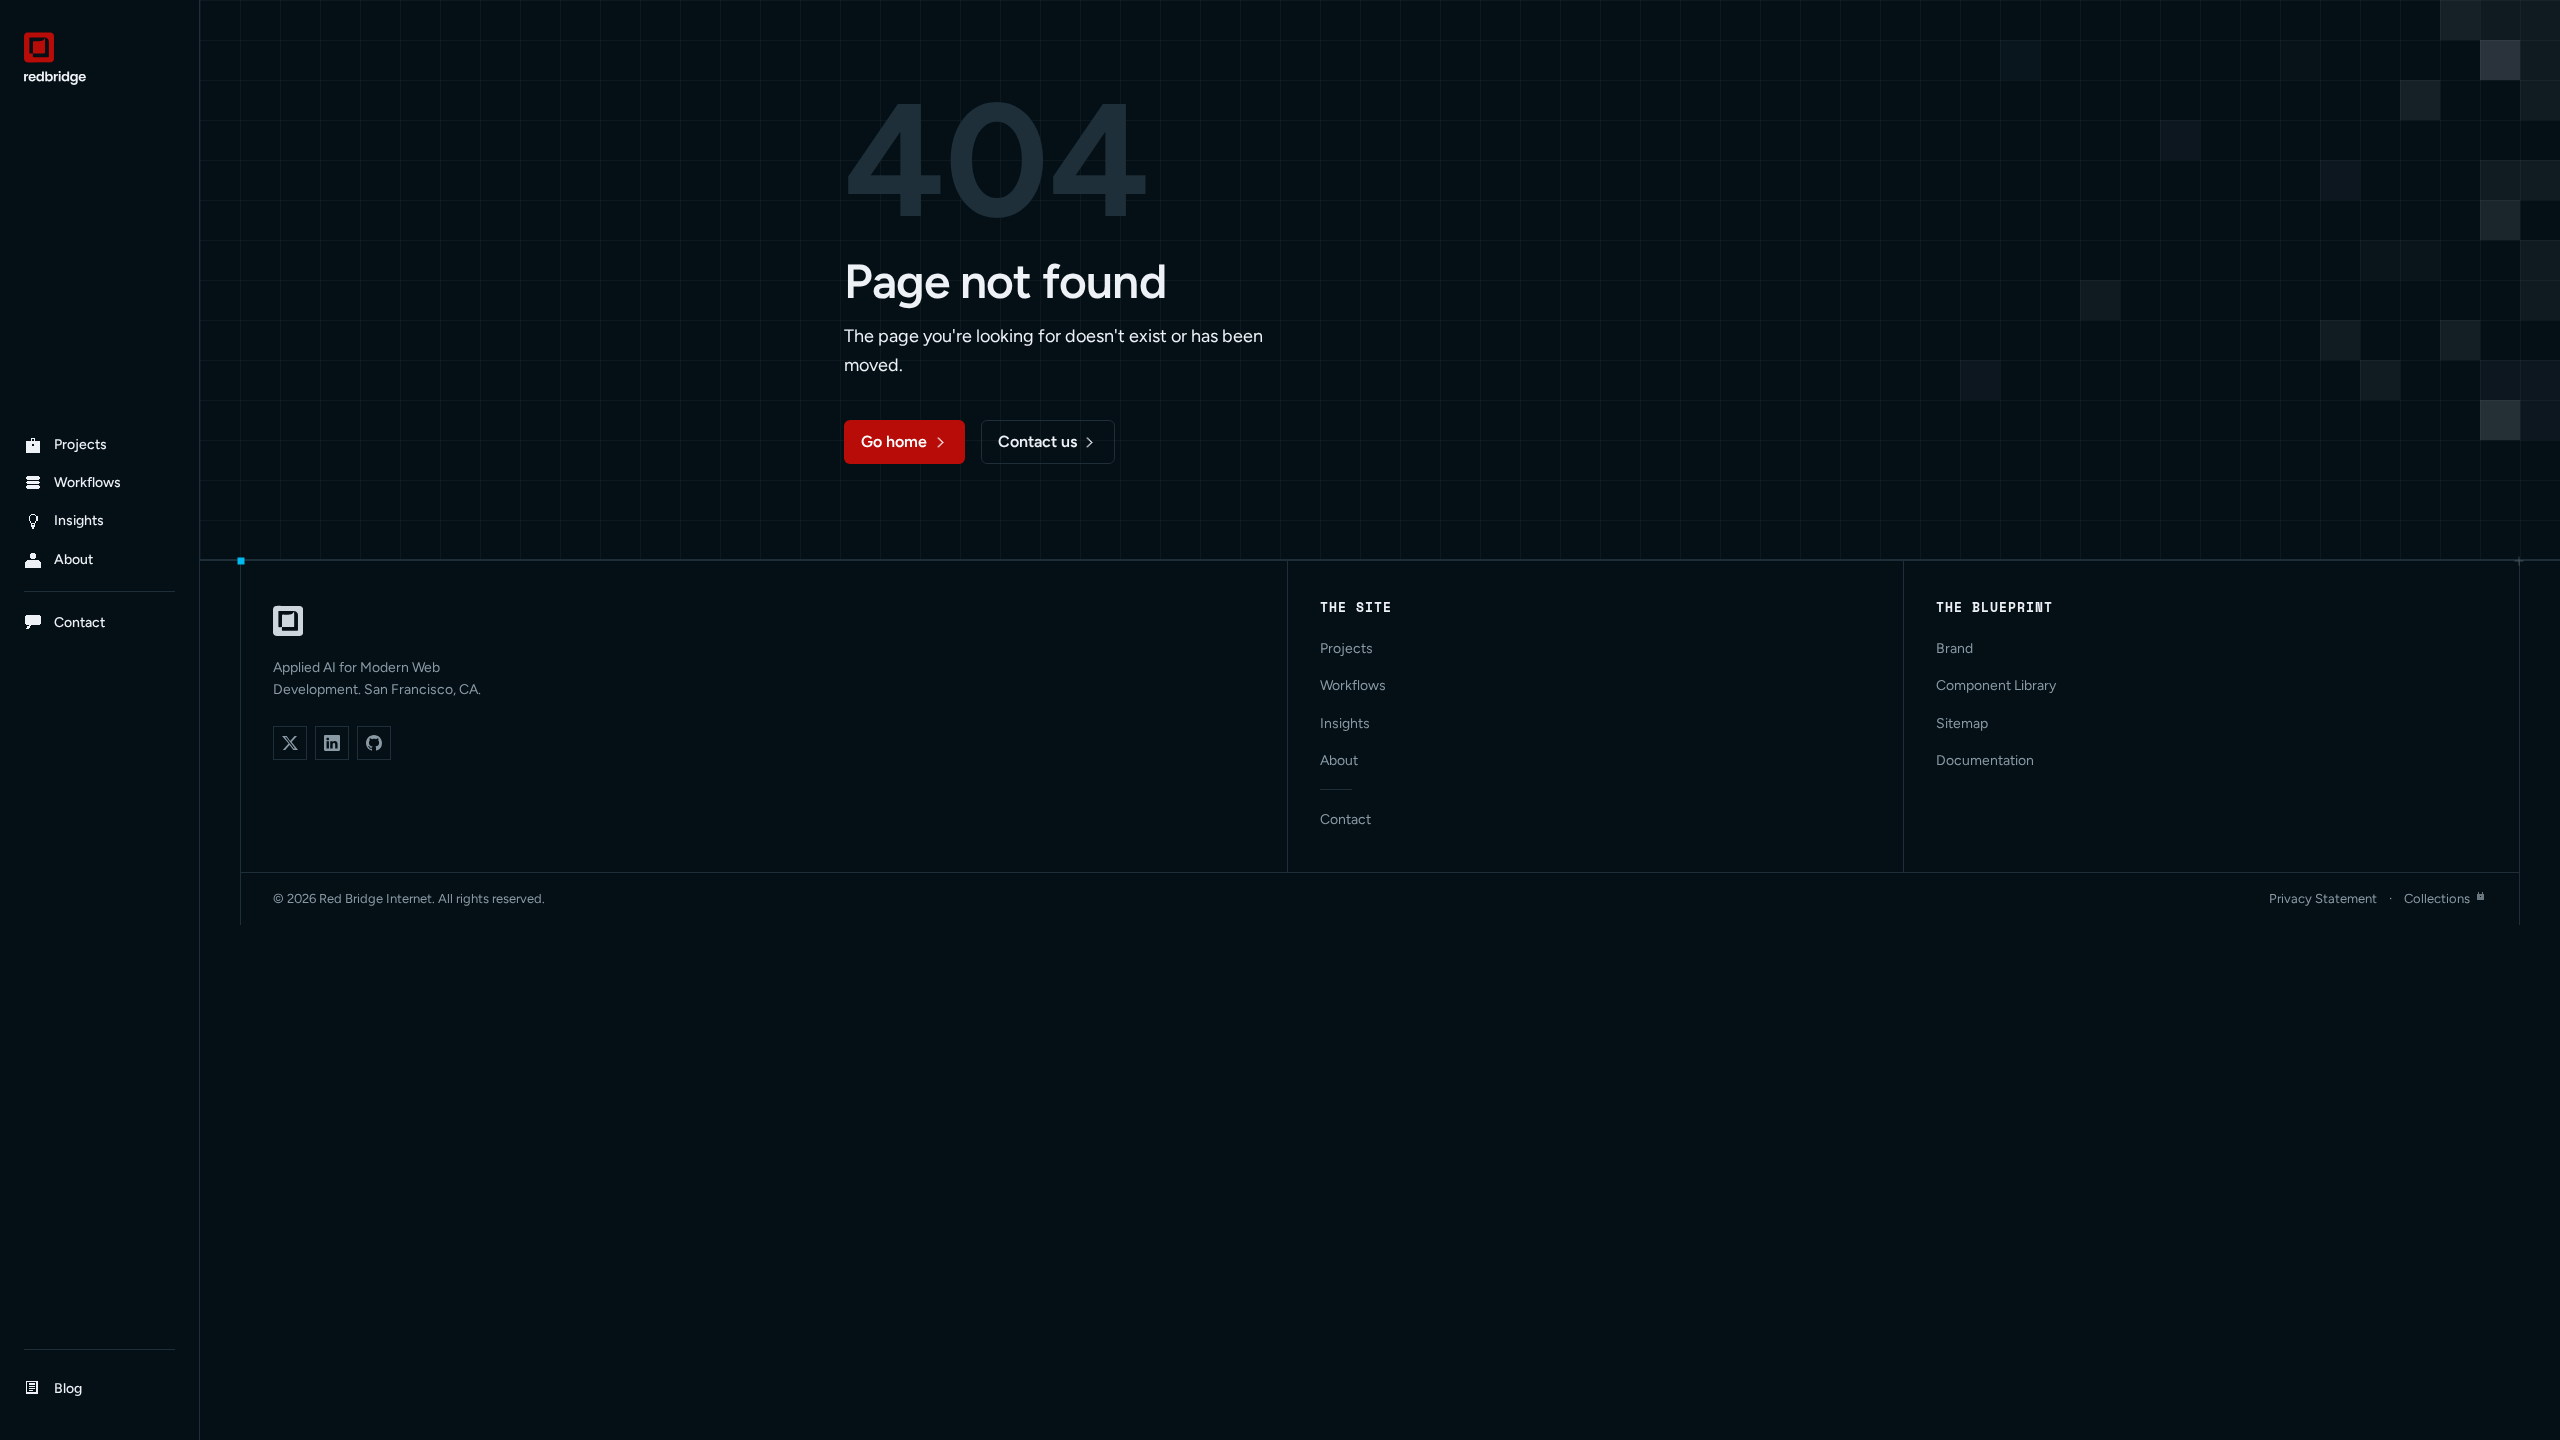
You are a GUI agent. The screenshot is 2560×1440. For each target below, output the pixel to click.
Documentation (1985, 760)
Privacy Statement (2323, 898)
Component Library (1996, 685)
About (1339, 760)
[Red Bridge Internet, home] (288, 621)
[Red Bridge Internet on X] (290, 743)
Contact (1345, 819)
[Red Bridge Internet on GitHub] (374, 743)
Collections (2437, 898)
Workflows (1353, 685)
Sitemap (1962, 723)
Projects (1346, 648)
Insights (1345, 723)
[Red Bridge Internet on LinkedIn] (332, 743)
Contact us (1037, 441)
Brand (1954, 648)
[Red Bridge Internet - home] (99, 58)
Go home (894, 441)
